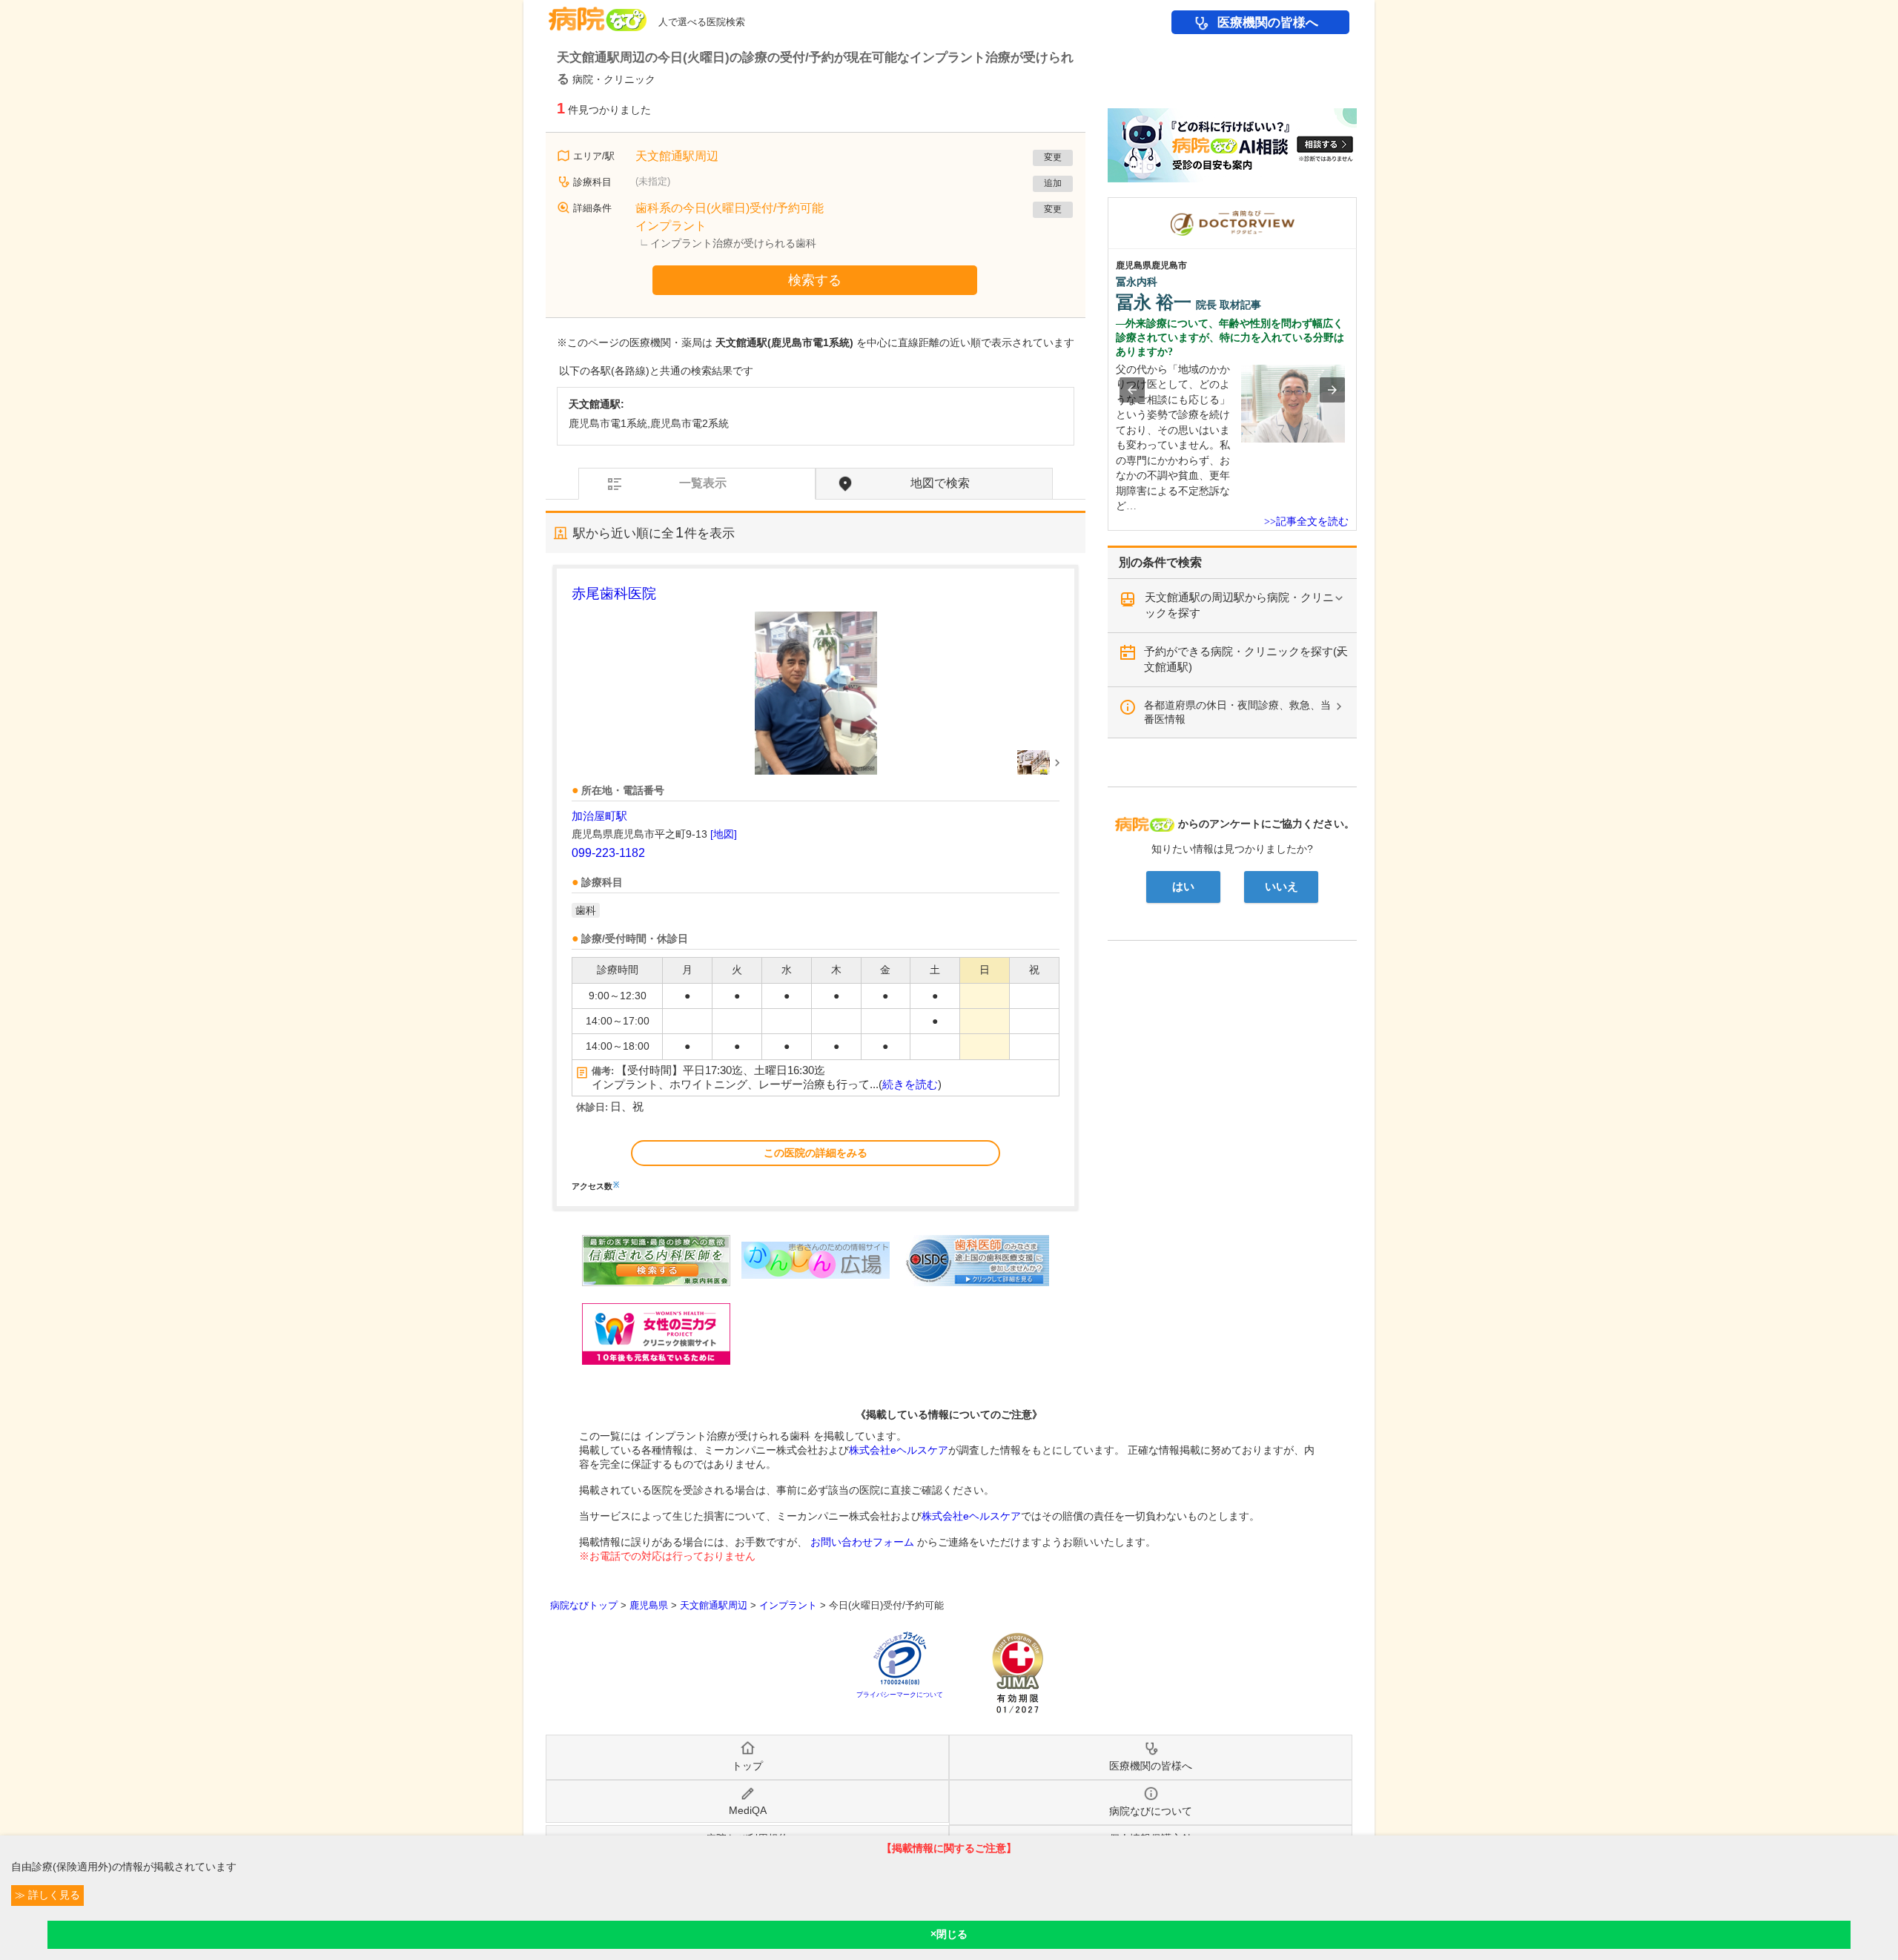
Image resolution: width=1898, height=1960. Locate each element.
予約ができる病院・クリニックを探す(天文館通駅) (1246, 659)
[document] (816, 887)
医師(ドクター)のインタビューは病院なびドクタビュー (1356, 205)
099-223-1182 (608, 853)
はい (1183, 887)
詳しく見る (53, 1895)
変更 (1053, 157)
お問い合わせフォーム (862, 1542)
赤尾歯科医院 (614, 593)
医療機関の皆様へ (1268, 23)
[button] (1132, 390)
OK (949, 1935)
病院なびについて (1151, 1811)
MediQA (748, 1810)
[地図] (724, 834)
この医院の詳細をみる (816, 1153)
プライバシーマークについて (900, 1695)
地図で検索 (940, 483)
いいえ (1282, 887)
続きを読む (910, 1085)
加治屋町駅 (599, 816)
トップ (747, 1766)
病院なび (598, 14)
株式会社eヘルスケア (899, 1450)
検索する (815, 280)
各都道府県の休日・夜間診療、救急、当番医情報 (1237, 712)
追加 (1053, 183)
